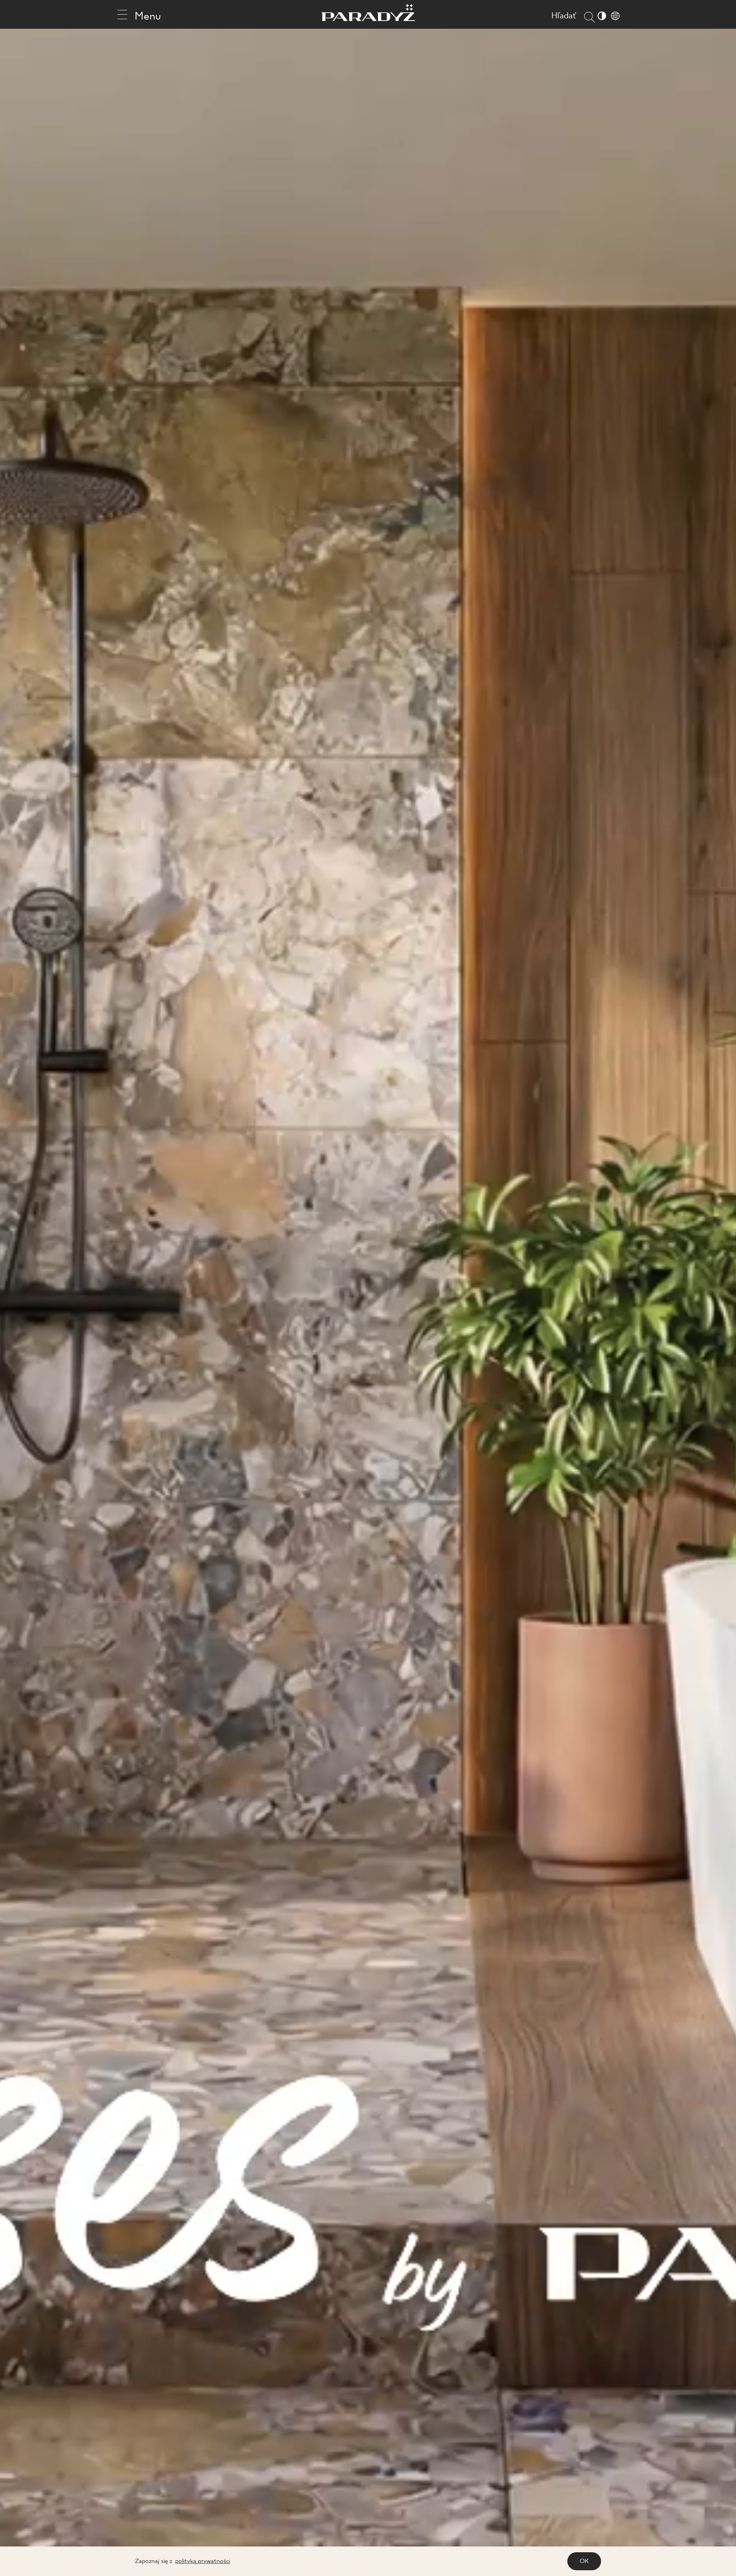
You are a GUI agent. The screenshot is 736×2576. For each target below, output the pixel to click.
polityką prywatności (203, 2561)
